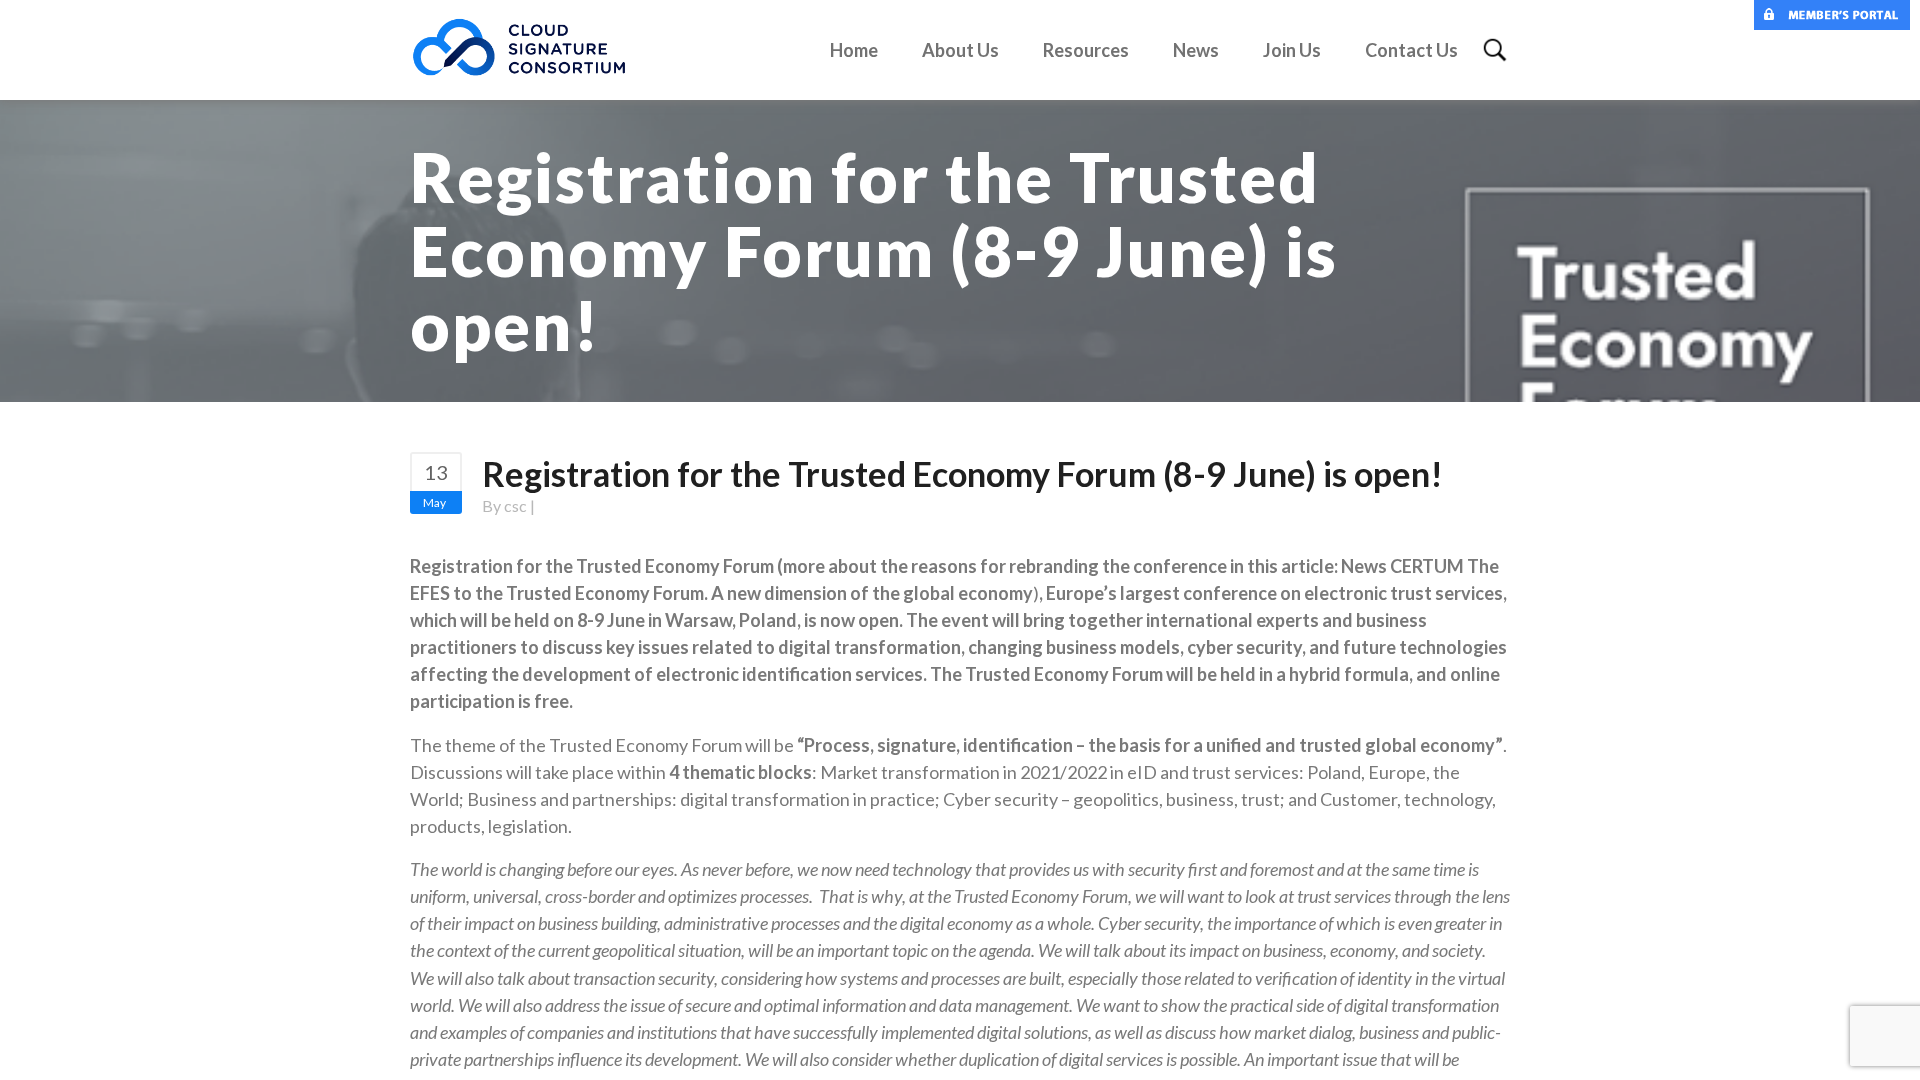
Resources (1086, 50)
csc (515, 505)
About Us (960, 50)
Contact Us (1411, 50)
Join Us (1292, 50)
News (1196, 50)
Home (854, 50)
